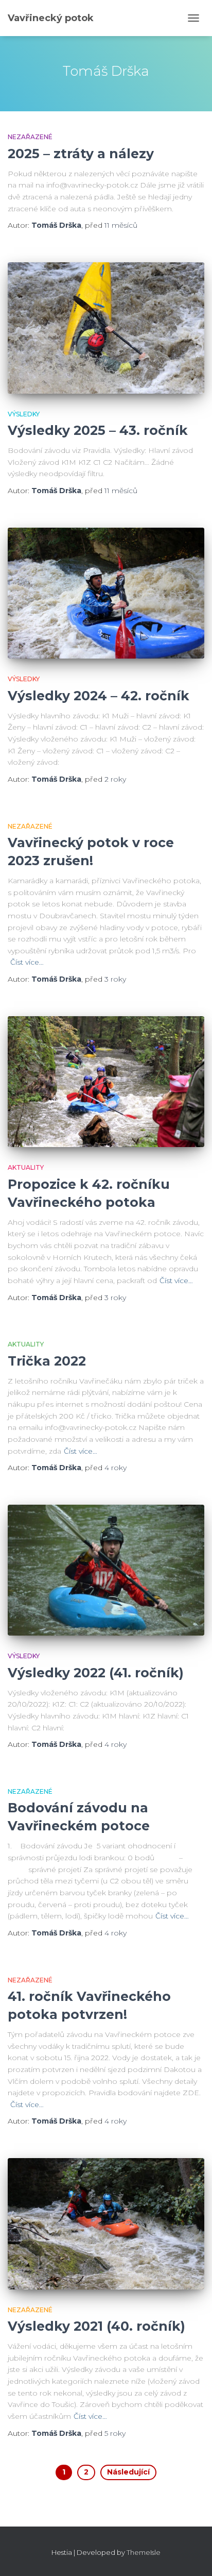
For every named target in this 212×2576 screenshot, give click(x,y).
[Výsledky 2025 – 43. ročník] (106, 328)
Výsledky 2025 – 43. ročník (98, 430)
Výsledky (24, 414)
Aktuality (26, 1167)
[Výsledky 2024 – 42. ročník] (106, 593)
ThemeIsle (144, 2552)
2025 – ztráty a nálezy (81, 154)
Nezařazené (30, 137)
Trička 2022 (47, 1361)
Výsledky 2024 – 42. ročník (99, 696)
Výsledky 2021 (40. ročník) (96, 2326)
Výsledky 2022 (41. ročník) (96, 1673)
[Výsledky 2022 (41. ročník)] (106, 1570)
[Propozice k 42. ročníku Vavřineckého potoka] (106, 1082)
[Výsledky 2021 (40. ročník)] (106, 2224)
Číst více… (27, 962)
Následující (128, 2472)
